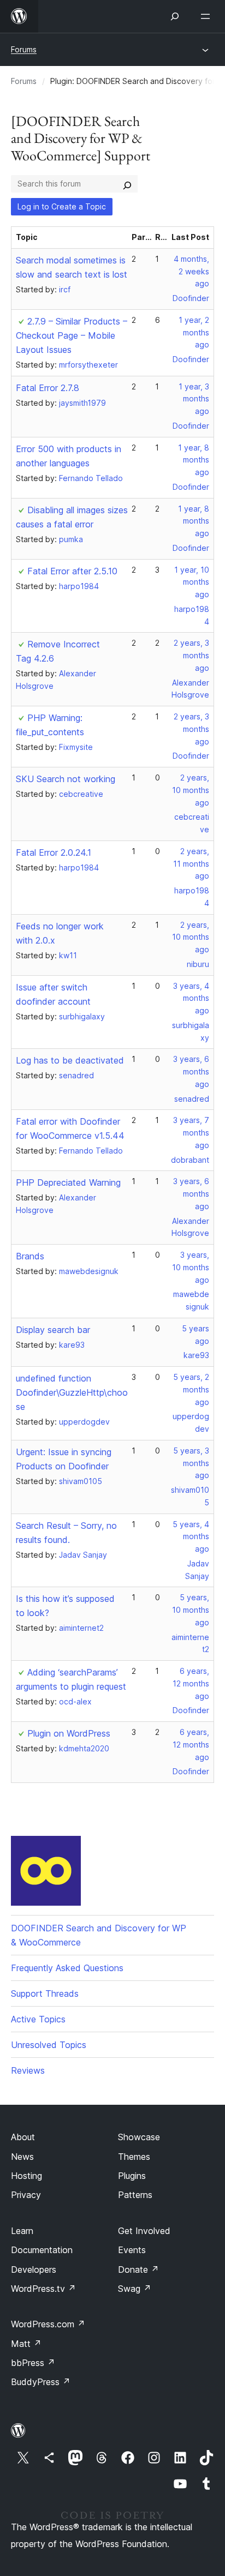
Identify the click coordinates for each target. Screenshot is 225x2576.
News (22, 2157)
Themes (134, 2157)
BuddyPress (41, 2382)
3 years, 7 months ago (191, 1133)
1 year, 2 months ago (194, 332)
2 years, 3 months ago (191, 655)
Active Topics (38, 2019)
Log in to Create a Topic (62, 206)
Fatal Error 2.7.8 (48, 388)
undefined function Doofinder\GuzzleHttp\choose (72, 1392)
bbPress (33, 2363)
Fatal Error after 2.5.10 (72, 571)
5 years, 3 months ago (191, 1463)
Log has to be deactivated (70, 1060)
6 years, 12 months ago (191, 1683)
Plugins (132, 2176)
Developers (34, 2269)
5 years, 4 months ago (191, 1537)
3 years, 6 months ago (191, 1071)
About (23, 2137)
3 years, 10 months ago (191, 1267)
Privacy (26, 2195)
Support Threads (45, 1993)
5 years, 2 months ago (191, 1389)
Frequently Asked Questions (67, 1968)
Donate (138, 2269)
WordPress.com (48, 2324)
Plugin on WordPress (69, 1733)
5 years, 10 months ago (191, 1610)
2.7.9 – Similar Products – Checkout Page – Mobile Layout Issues (72, 335)
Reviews (28, 2070)
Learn (22, 2231)
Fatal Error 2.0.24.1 (54, 852)
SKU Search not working (66, 779)
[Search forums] (127, 184)
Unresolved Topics (49, 2045)
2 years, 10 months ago (191, 790)
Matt (26, 2344)
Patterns (135, 2195)
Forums (24, 49)
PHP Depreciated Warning (68, 1182)
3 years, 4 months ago (191, 998)
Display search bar (53, 1330)
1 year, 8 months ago (194, 460)
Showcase (139, 2137)
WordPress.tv (43, 2289)
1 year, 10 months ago (192, 582)
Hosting (26, 2176)
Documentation (42, 2250)
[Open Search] (175, 16)
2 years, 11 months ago (191, 864)
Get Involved (144, 2231)
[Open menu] (208, 16)
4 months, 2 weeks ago (191, 271)
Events (132, 2250)
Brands (30, 1256)
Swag (135, 2289)
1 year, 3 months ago (194, 399)
